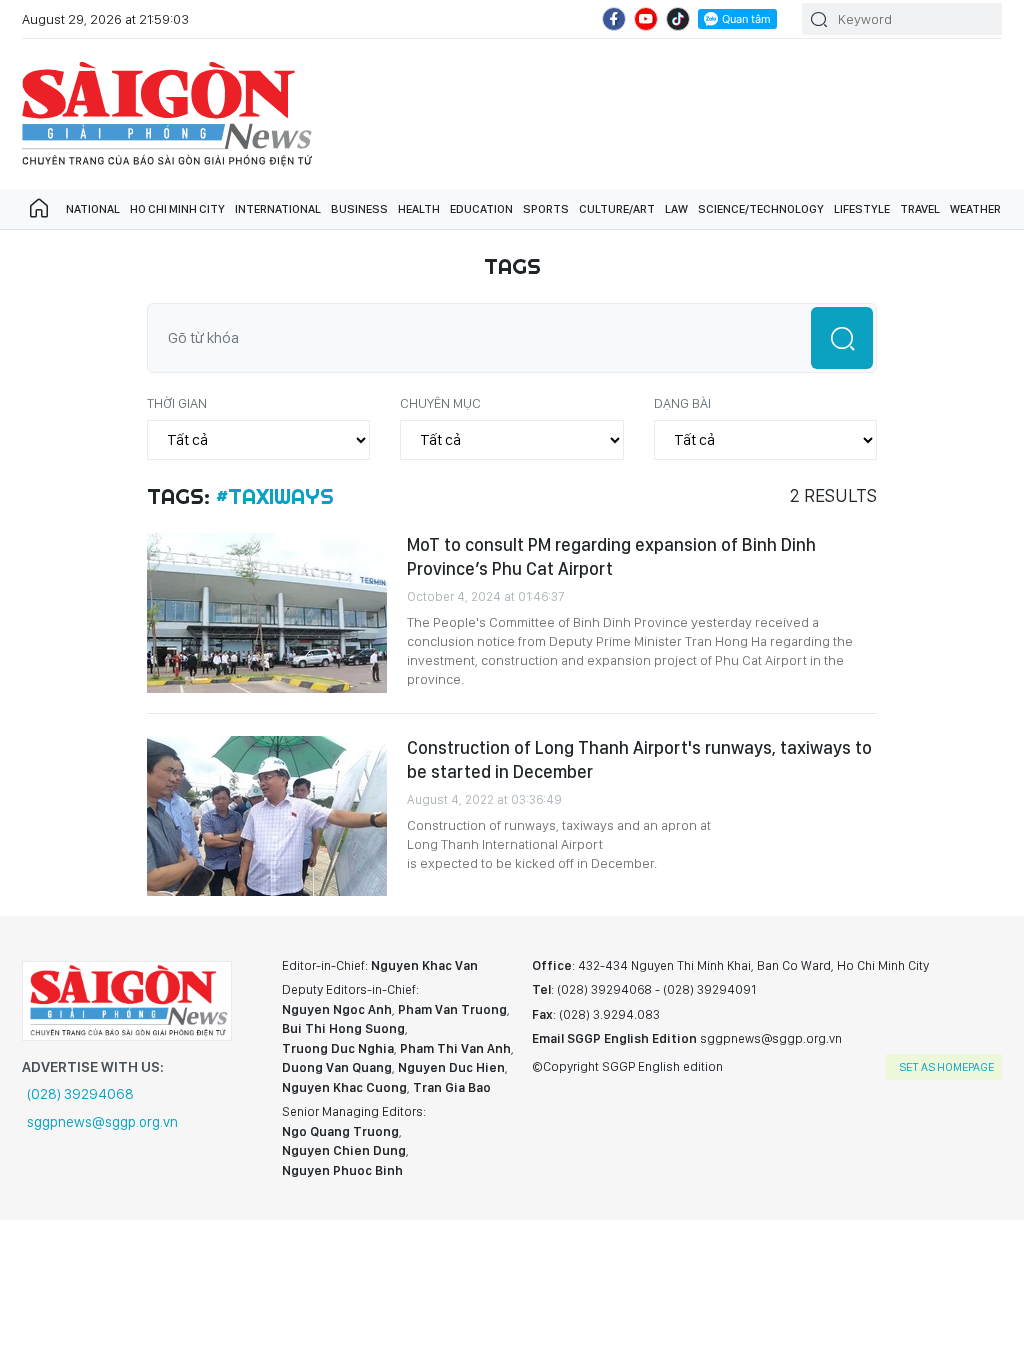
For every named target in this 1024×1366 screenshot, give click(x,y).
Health (419, 209)
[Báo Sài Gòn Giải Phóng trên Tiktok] (678, 19)
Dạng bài (682, 403)
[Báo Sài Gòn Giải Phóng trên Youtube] (646, 19)
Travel (920, 209)
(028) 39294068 (80, 1094)
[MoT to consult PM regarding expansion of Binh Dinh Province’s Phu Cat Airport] (267, 613)
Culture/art (617, 209)
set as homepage (946, 1067)
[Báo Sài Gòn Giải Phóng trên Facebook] (614, 19)
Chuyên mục (440, 403)
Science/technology (761, 209)
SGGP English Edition (167, 114)
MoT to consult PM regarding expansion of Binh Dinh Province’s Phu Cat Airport (611, 556)
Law (676, 209)
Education (481, 209)
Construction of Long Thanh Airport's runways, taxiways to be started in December (639, 759)
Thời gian (177, 403)
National (93, 209)
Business (359, 209)
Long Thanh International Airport (505, 844)
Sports (546, 209)
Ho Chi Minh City (177, 209)
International (278, 209)
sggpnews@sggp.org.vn (102, 1122)
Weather (975, 209)
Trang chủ (39, 209)
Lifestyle (862, 209)
